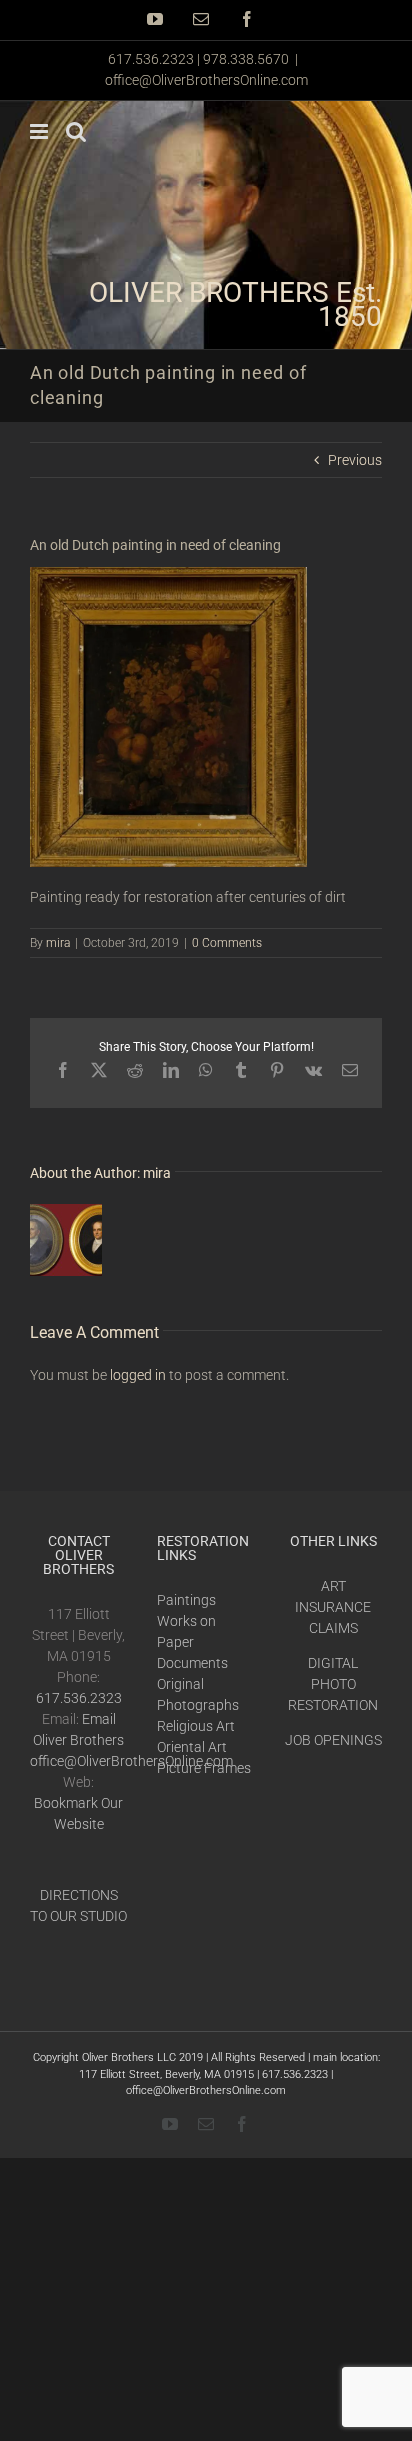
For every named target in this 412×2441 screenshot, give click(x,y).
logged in (138, 1375)
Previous (355, 460)
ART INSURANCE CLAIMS (333, 1607)
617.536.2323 (79, 1698)
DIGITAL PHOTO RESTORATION (333, 1684)
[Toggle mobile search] (76, 131)
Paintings (186, 1600)
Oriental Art (192, 1747)
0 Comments (227, 943)
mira (58, 943)
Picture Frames (204, 1768)
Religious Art (196, 1726)
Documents (192, 1663)
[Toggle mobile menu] (40, 131)
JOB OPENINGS (333, 1740)
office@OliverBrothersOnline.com (206, 80)
